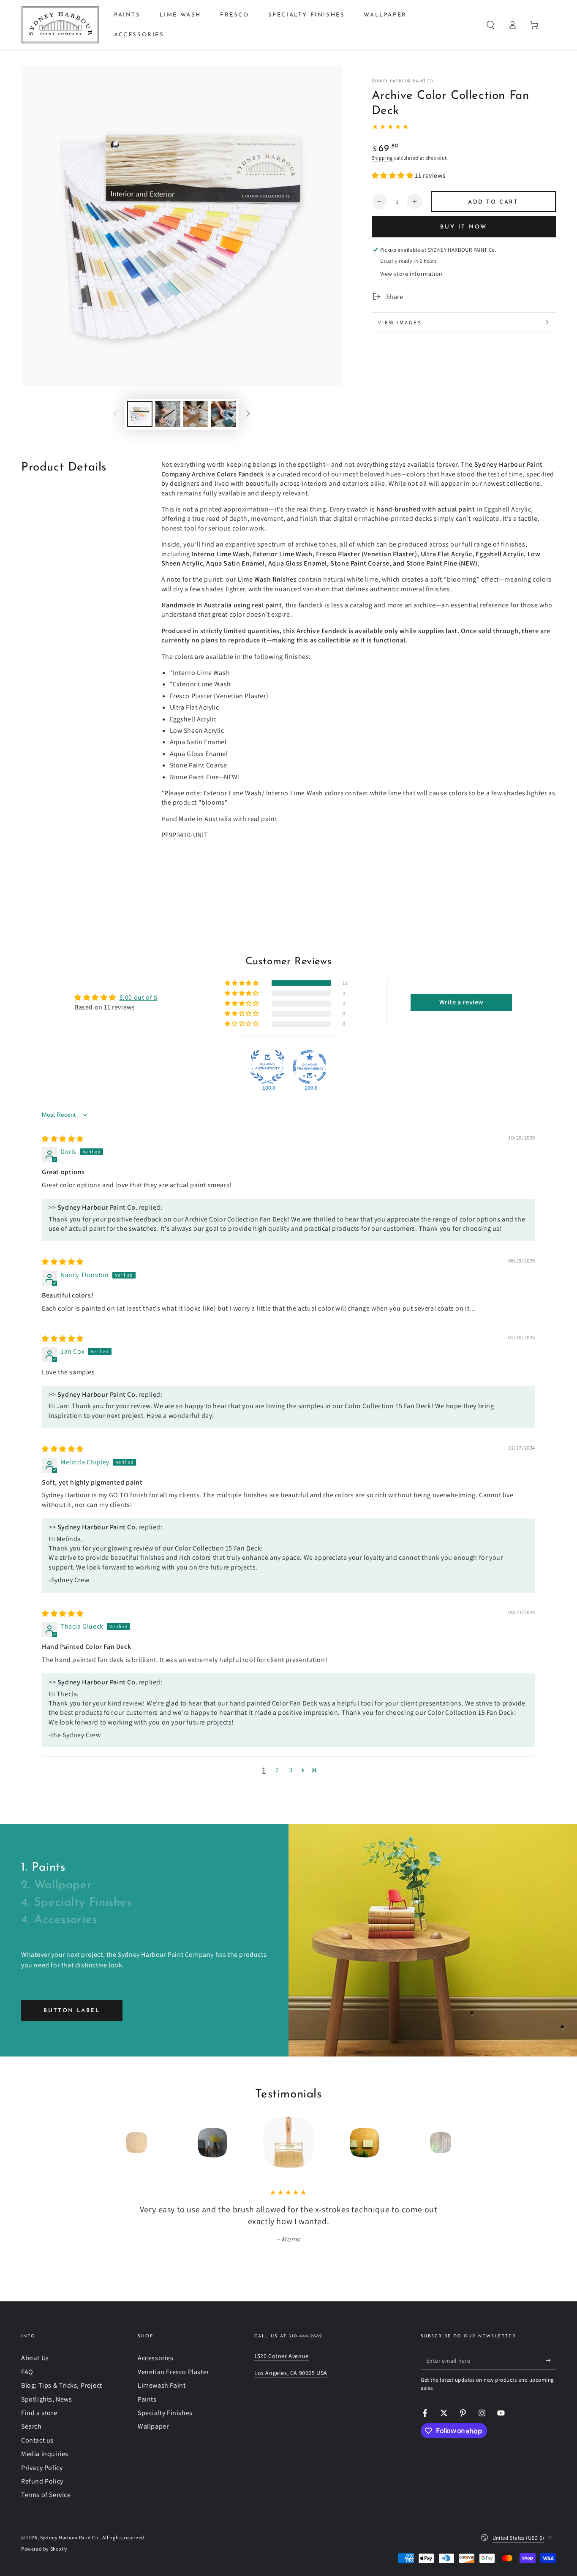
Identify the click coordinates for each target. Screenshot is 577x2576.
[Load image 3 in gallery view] (196, 414)
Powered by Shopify (44, 2549)
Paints (147, 2399)
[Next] (460, 2143)
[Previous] (117, 2143)
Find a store (39, 2413)
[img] (63, 1139)
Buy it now (464, 227)
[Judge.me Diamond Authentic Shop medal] (267, 1067)
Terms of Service (46, 2495)
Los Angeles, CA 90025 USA (291, 2373)
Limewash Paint (162, 2385)
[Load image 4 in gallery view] (223, 414)
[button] (490, 25)
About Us (35, 2358)
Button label (72, 2011)
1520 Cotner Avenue (282, 2356)
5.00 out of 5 (139, 997)
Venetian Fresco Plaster (173, 2372)
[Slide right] (248, 414)
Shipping (382, 158)
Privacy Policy (42, 2468)
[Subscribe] (551, 2360)
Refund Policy (42, 2481)
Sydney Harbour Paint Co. (404, 81)
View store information (411, 274)
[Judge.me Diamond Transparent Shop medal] (310, 1067)
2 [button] (277, 1770)
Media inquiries (45, 2454)
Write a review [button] (461, 1002)
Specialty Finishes (165, 2413)
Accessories (156, 2358)
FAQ (27, 2372)
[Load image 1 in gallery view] (140, 414)
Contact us (37, 2440)
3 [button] (291, 1770)
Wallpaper (153, 2426)
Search (31, 2426)
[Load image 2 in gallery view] (168, 414)
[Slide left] (115, 414)
